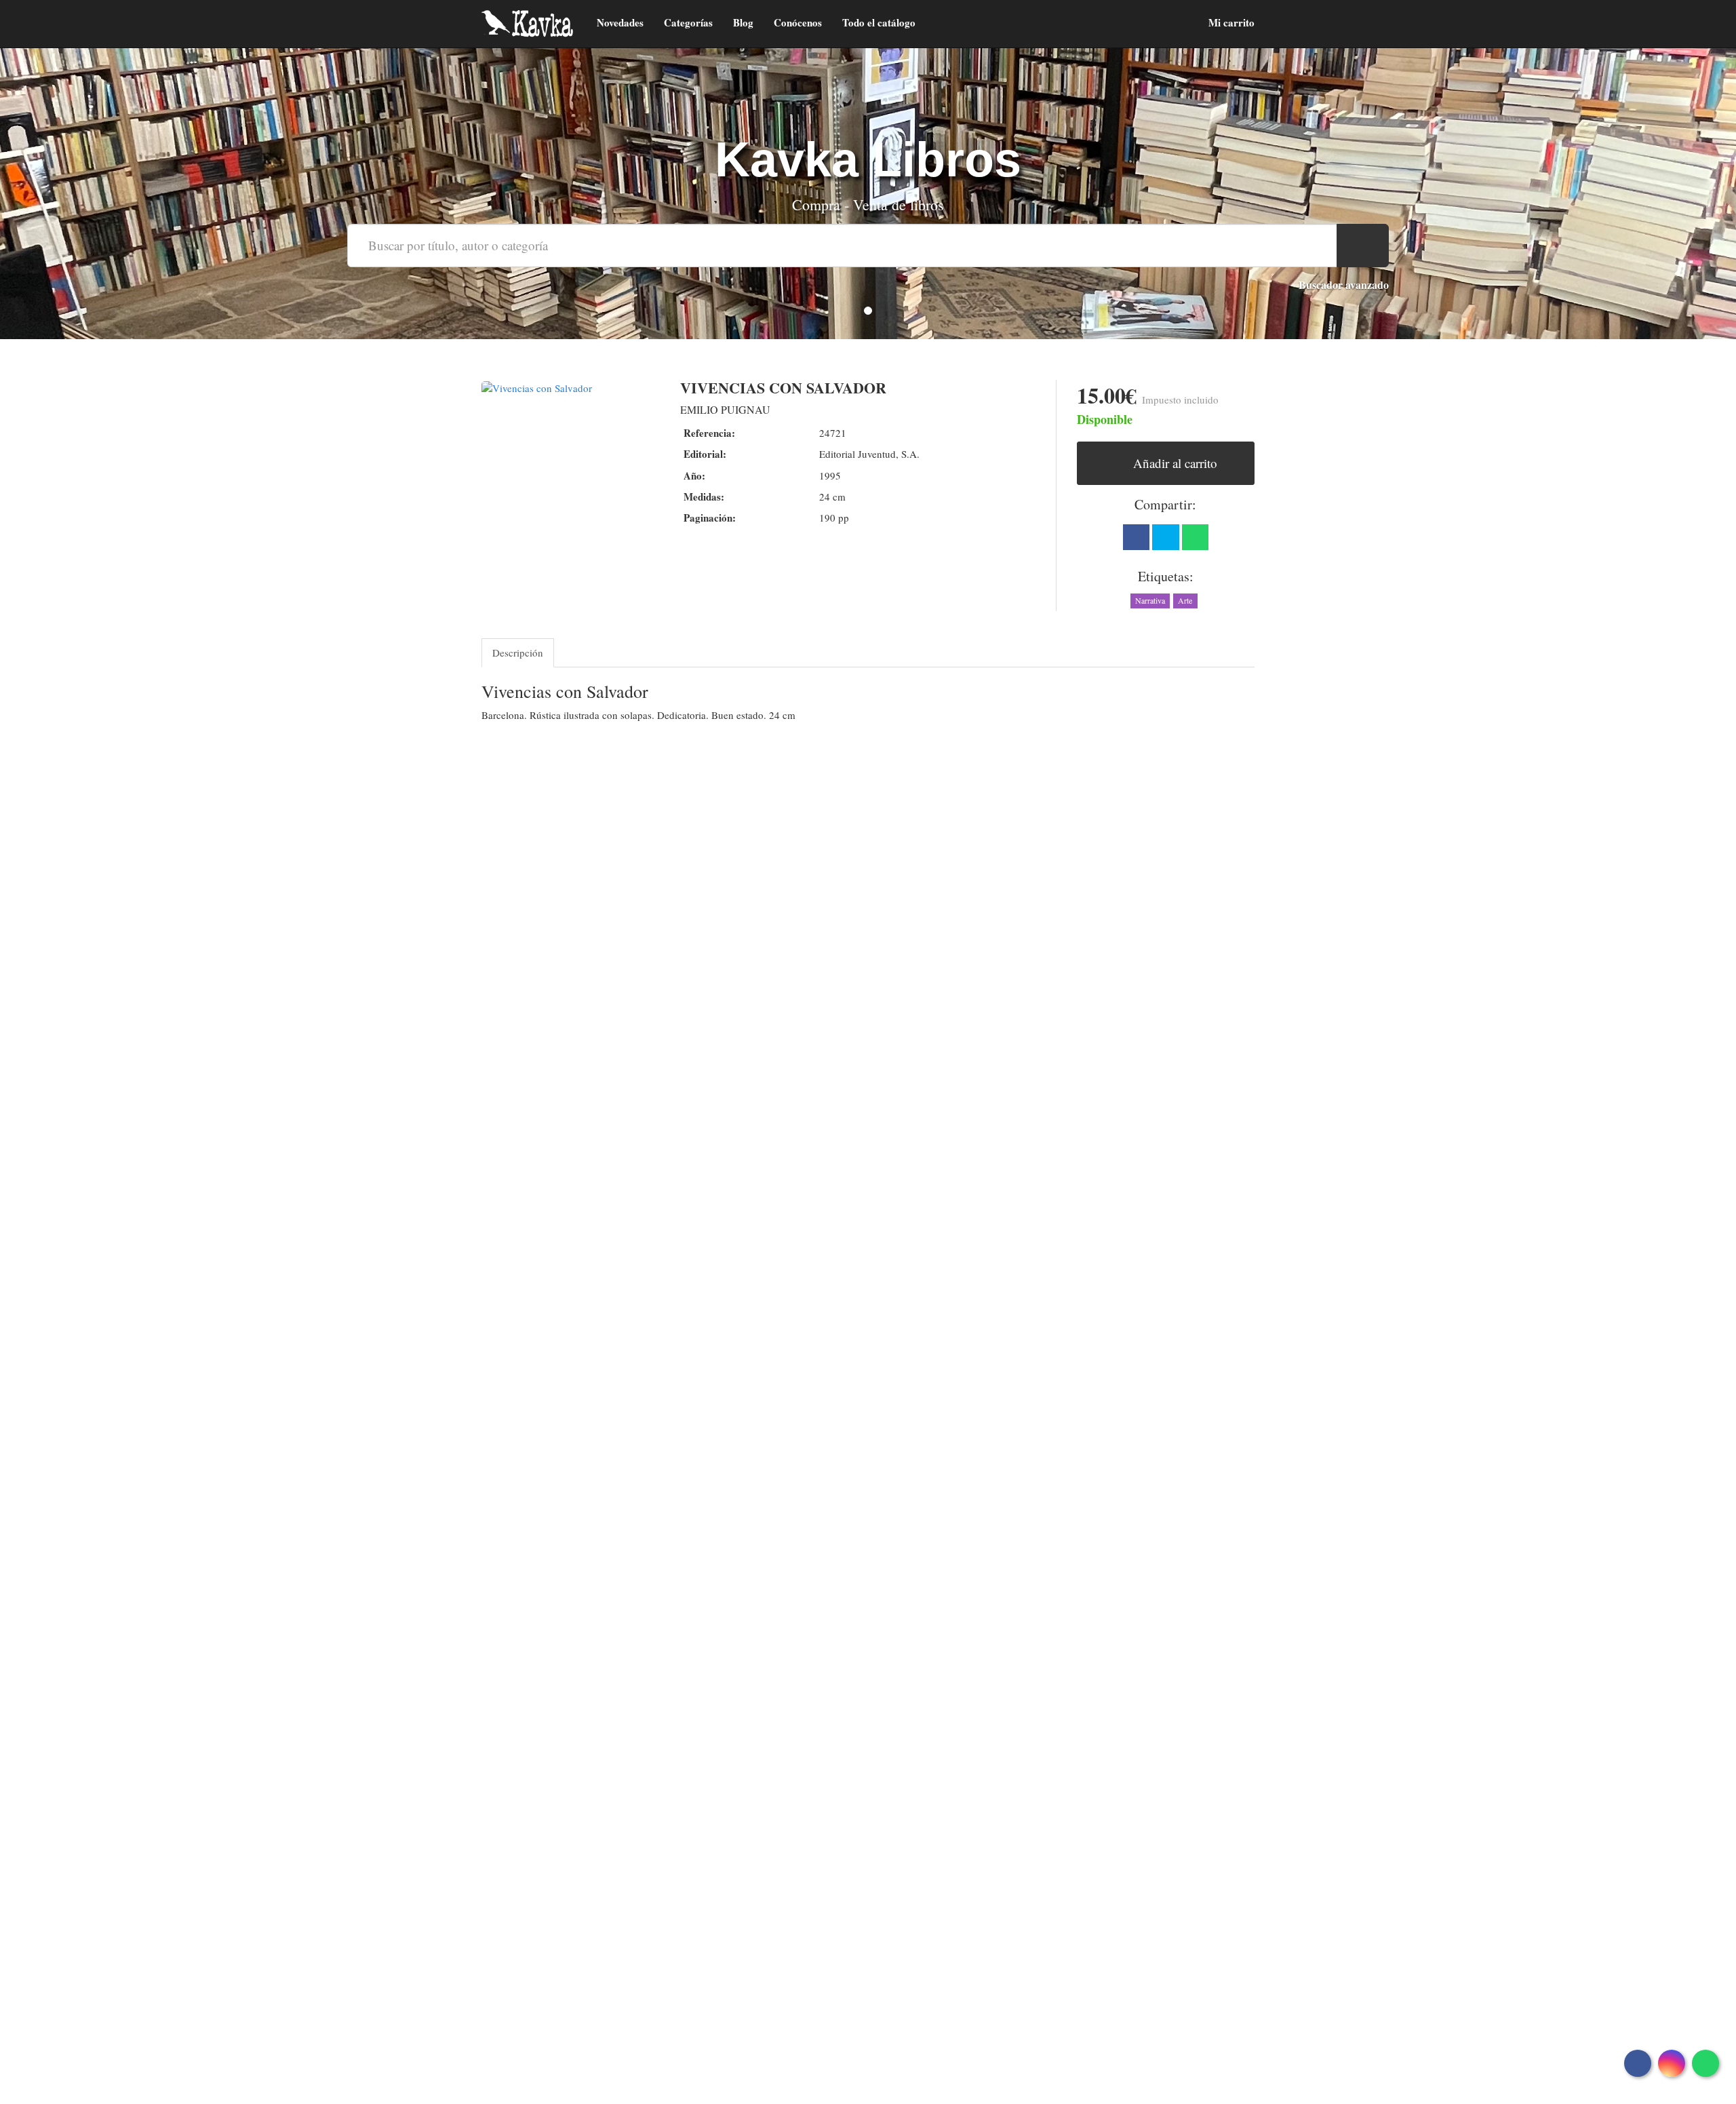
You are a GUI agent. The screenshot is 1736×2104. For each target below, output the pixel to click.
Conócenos (798, 22)
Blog (743, 22)
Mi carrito (1230, 22)
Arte (1185, 600)
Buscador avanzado (1344, 285)
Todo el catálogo (879, 22)
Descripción (518, 652)
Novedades (620, 22)
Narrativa (1150, 600)
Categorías (688, 22)
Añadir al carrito (1173, 463)
